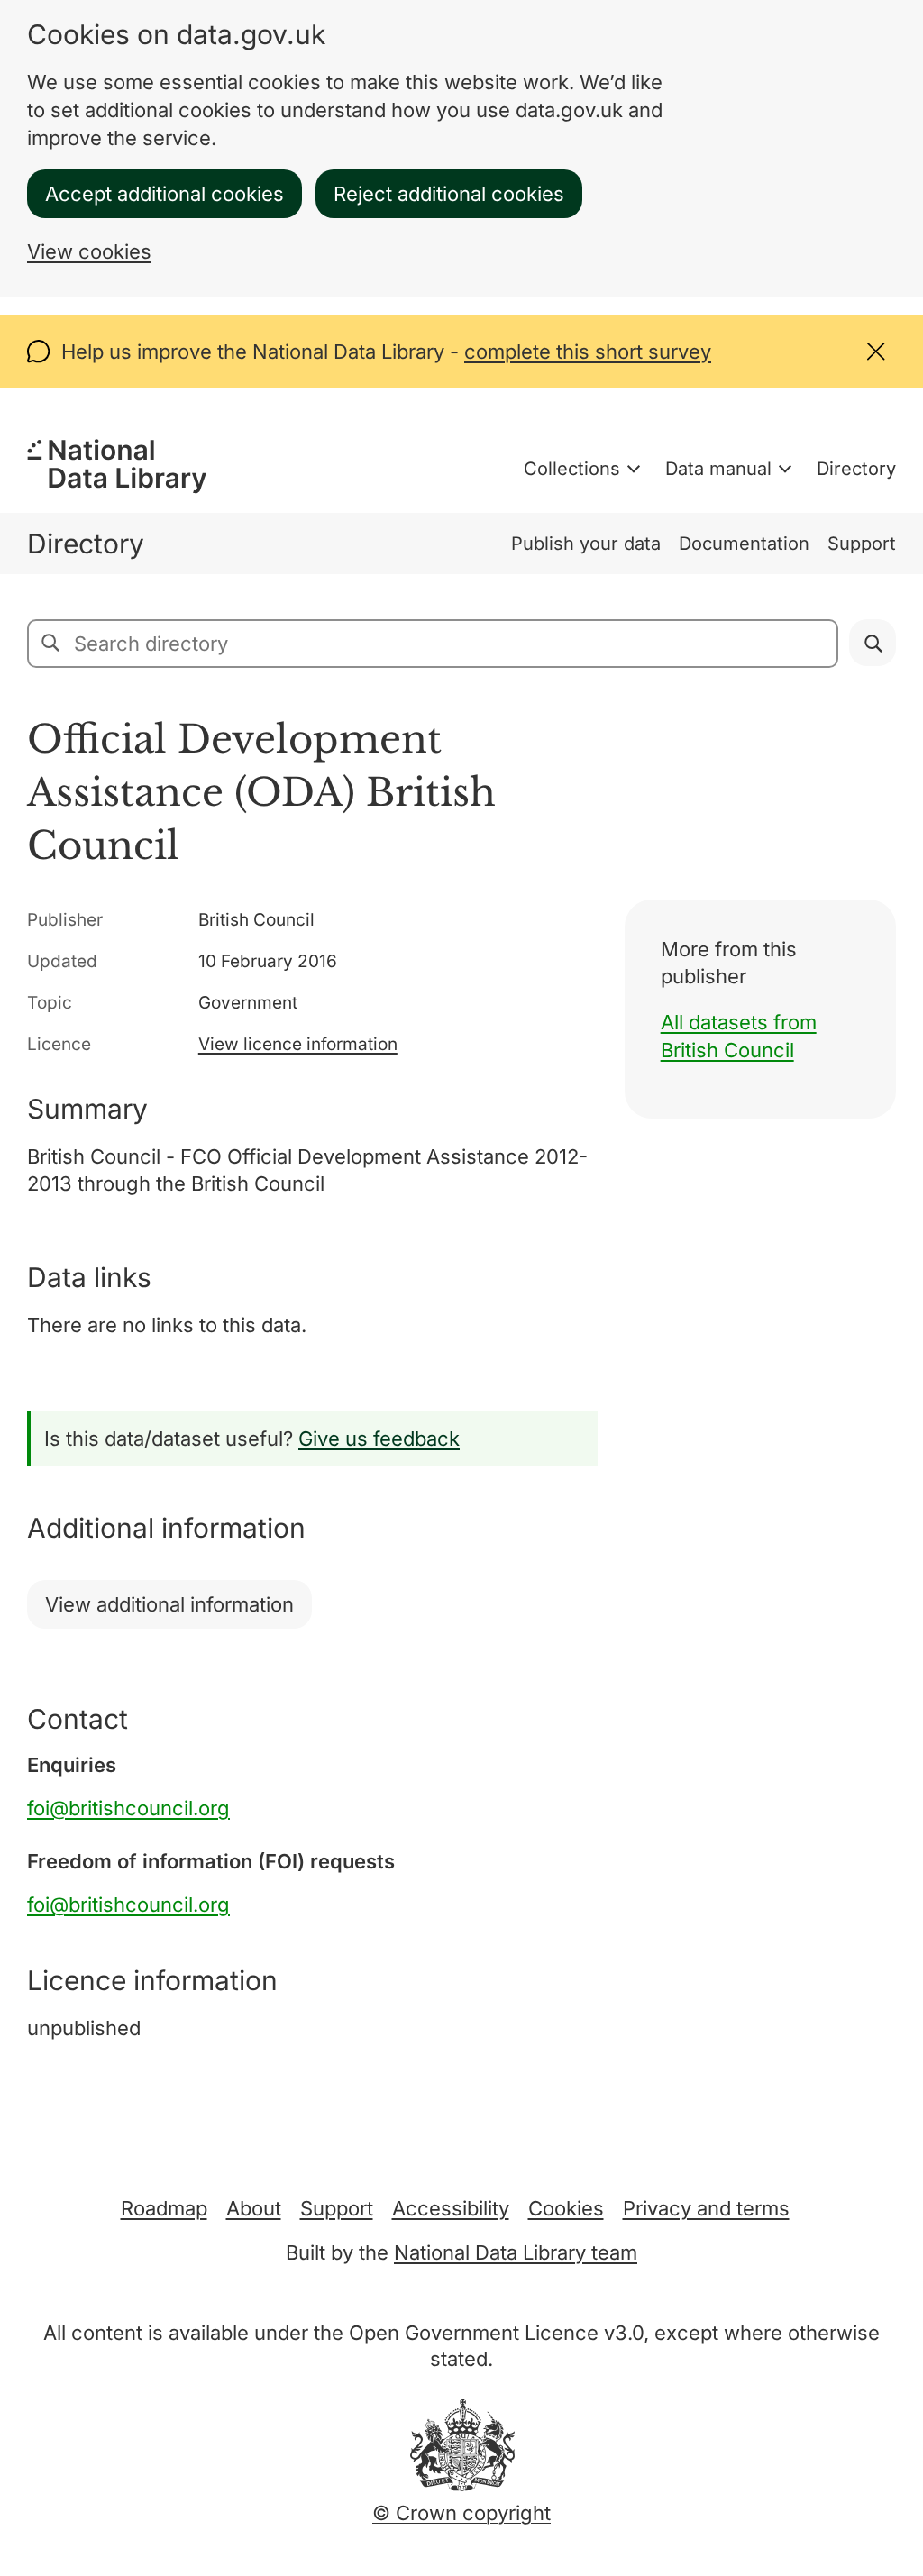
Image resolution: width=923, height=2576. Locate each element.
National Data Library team (516, 2252)
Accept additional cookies (164, 194)
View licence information (298, 1044)
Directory (856, 469)
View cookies (89, 251)
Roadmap (164, 2208)
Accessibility (451, 2208)
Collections (572, 469)
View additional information (169, 1604)
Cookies (566, 2208)
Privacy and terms (706, 2208)
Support (862, 544)
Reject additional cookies (449, 194)
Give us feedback (379, 1439)
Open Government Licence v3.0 (496, 2333)
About (254, 2208)
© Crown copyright (461, 2513)
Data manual (718, 469)
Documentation (744, 544)
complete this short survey (588, 352)
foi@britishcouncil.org (128, 1808)
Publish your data (586, 544)
